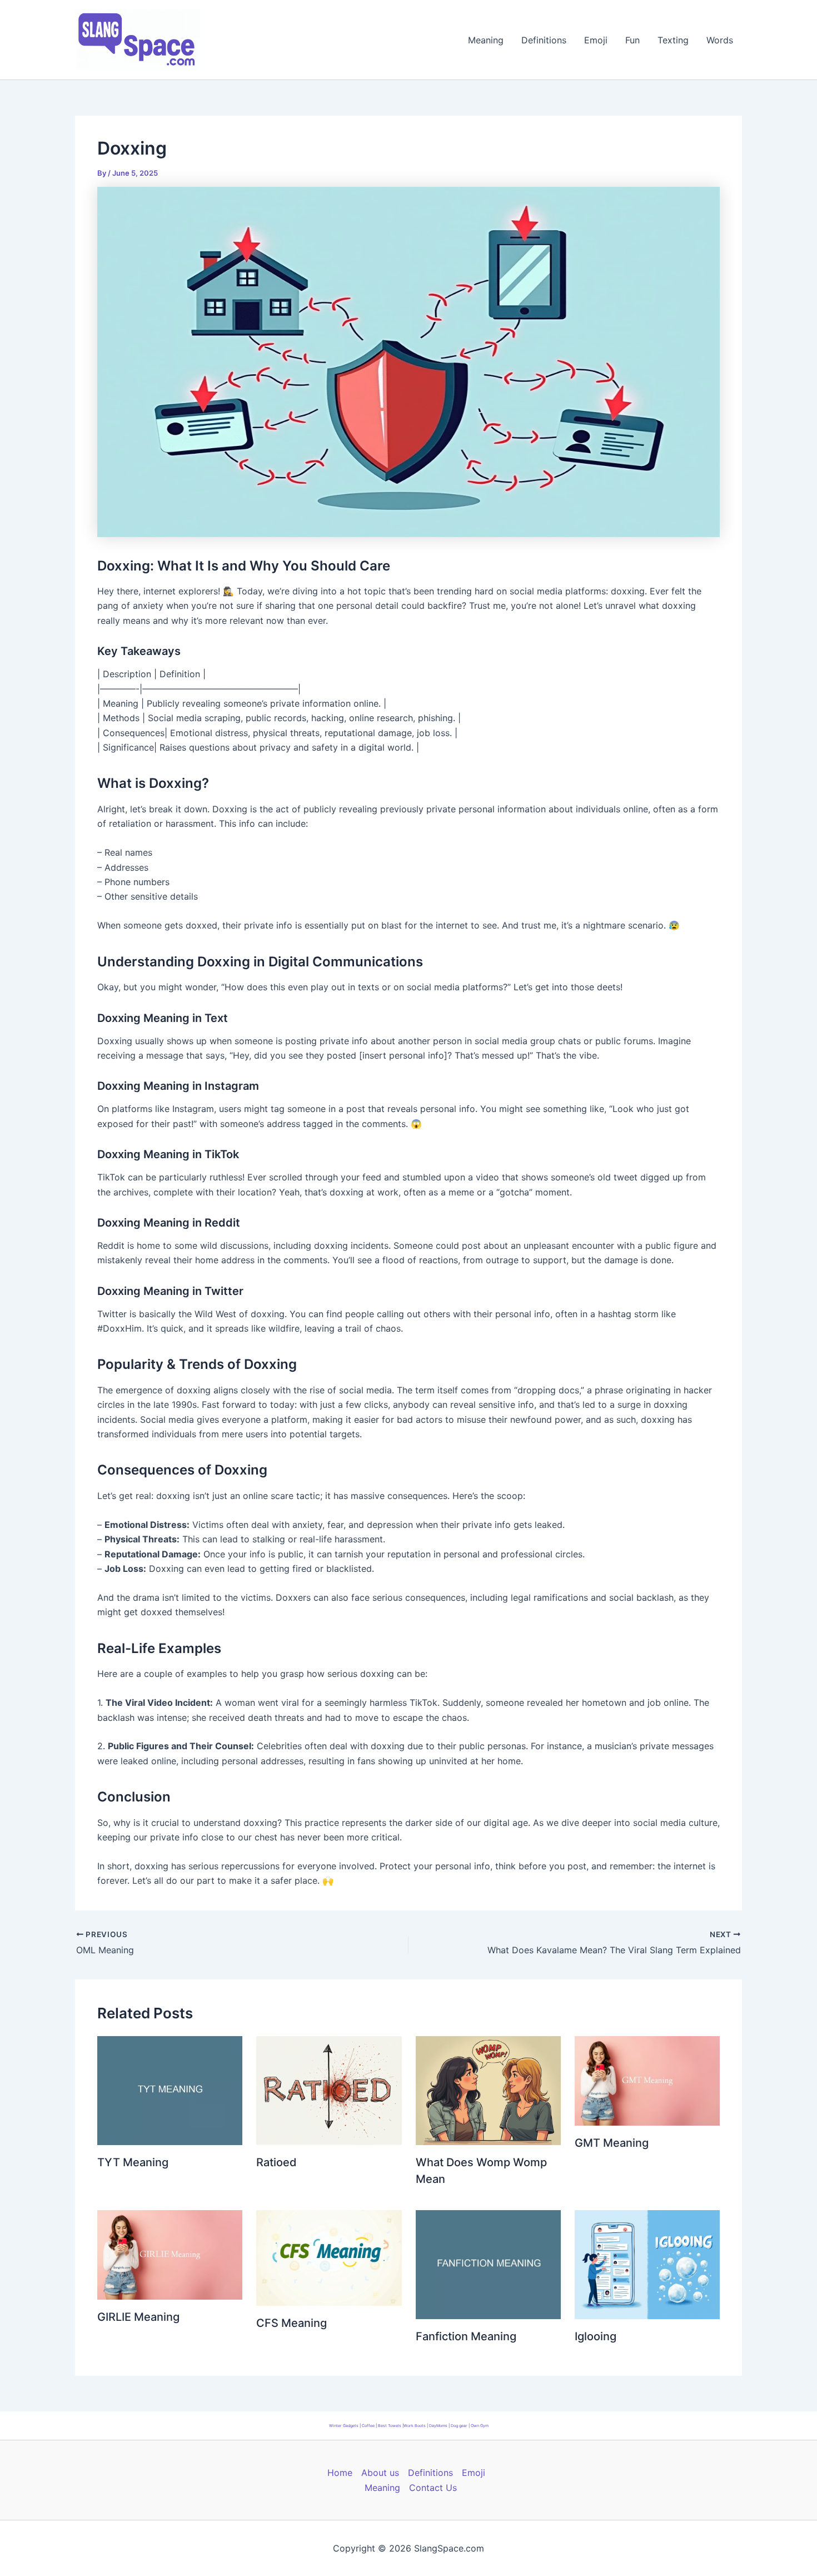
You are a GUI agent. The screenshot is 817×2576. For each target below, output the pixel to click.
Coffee (368, 2426)
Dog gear (459, 2426)
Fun (632, 40)
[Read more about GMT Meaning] (647, 2080)
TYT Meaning (133, 2162)
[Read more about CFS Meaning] (329, 2257)
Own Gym (480, 2426)
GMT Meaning (612, 2143)
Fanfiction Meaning (466, 2336)
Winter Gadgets (344, 2426)
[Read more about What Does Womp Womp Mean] (488, 2089)
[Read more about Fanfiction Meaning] (488, 2264)
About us (380, 2473)
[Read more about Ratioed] (329, 2089)
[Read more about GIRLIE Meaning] (170, 2254)
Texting (673, 40)
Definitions (544, 40)
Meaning (486, 40)
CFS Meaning (292, 2323)
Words (720, 40)
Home (340, 2473)
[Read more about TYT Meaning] (170, 2089)
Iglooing (596, 2336)
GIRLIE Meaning (138, 2317)
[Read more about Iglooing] (647, 2264)
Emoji (596, 40)
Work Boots (415, 2426)
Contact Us (433, 2488)
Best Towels (390, 2426)
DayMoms (438, 2426)
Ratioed (277, 2162)
